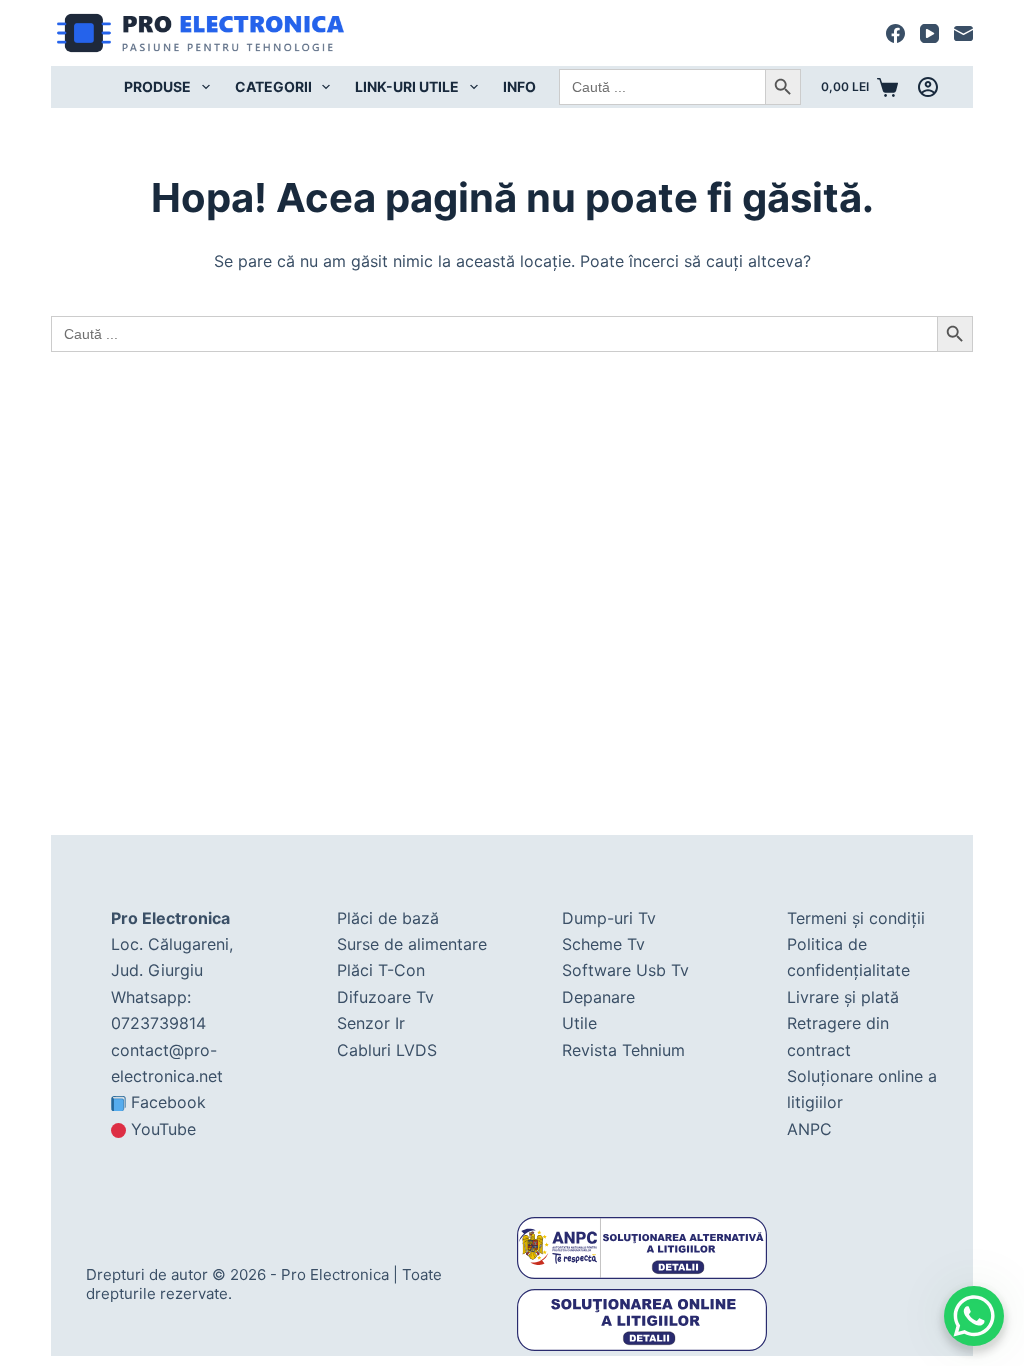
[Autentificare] (928, 87)
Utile (579, 1023)
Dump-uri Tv (609, 918)
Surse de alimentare (412, 944)
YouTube (163, 1129)
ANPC (809, 1129)
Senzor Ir (371, 1023)
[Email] (963, 33)
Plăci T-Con (381, 970)
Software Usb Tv (625, 970)
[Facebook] (895, 33)
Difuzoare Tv (385, 997)
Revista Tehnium (623, 1050)
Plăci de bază (388, 918)
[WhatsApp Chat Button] (974, 1316)
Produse (157, 86)
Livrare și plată (843, 997)
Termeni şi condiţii (856, 918)
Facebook (168, 1102)
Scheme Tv (603, 944)
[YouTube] (929, 33)
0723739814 (158, 1023)
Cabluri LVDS (387, 1050)
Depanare (598, 997)
